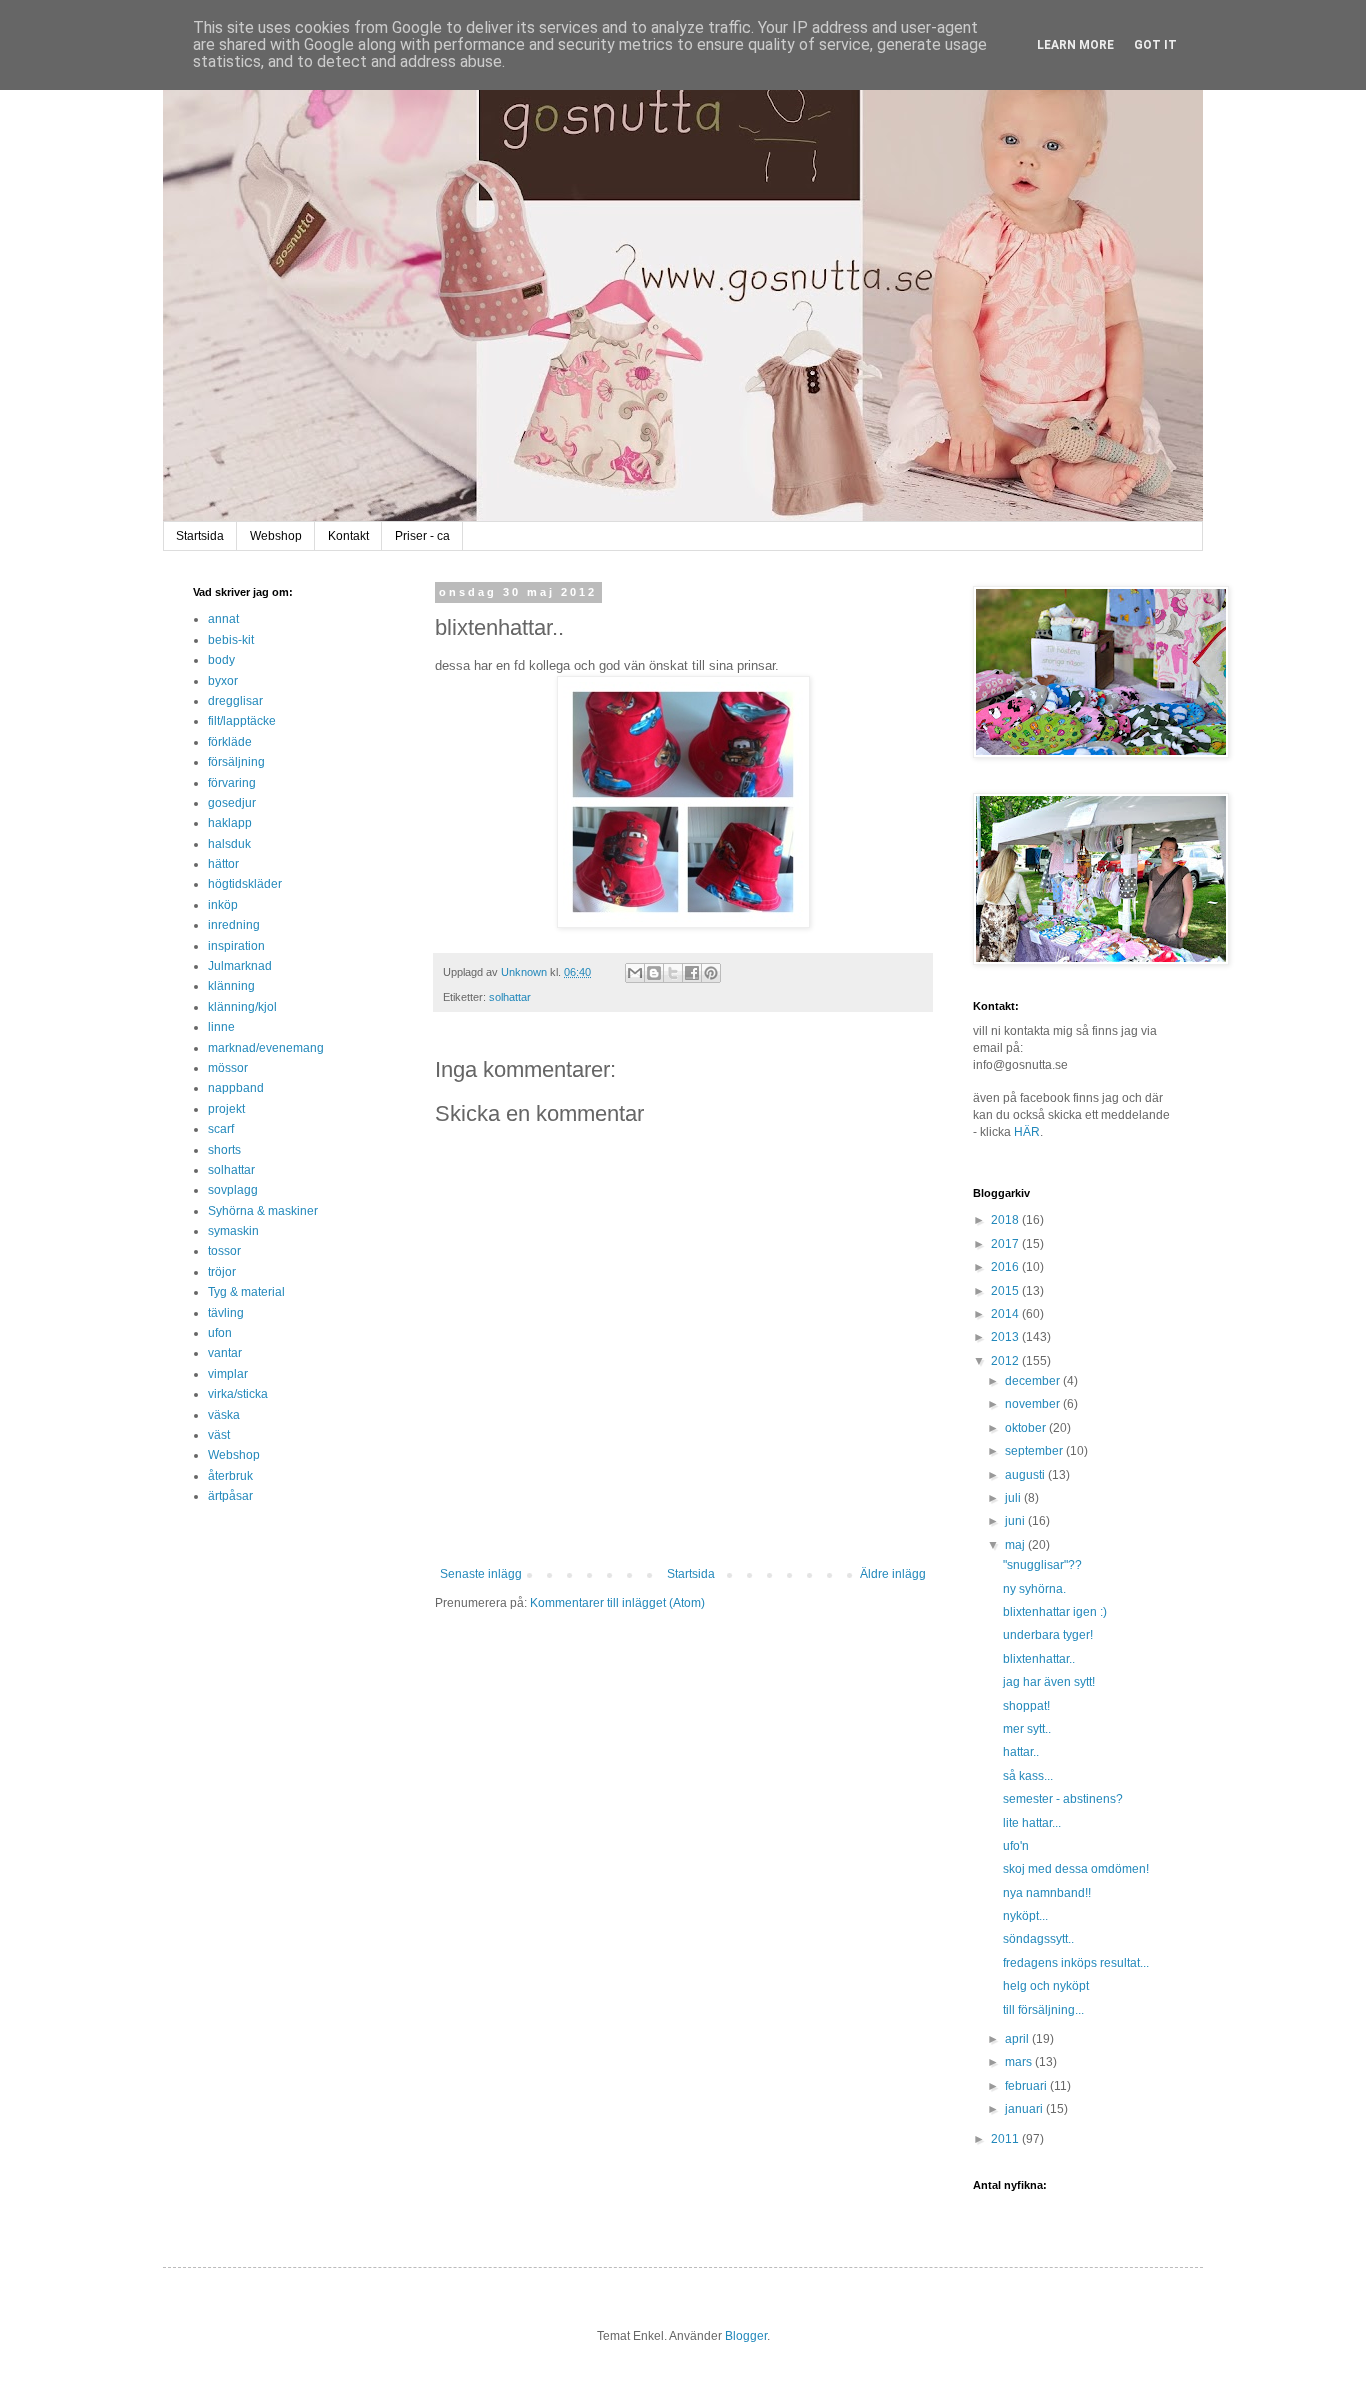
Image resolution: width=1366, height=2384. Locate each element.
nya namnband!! (1047, 1893)
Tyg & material (246, 1292)
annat (223, 619)
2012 (1006, 1361)
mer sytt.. (1027, 1729)
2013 (1006, 1337)
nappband (236, 1088)
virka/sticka (238, 1394)
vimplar (228, 1374)
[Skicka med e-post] (635, 973)
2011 (1006, 2139)
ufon (220, 1333)
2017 (1006, 1244)
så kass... (1028, 1776)
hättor (223, 864)
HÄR (1027, 1132)
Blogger (746, 2336)
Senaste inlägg (481, 1574)
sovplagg (233, 1190)
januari (1025, 2109)
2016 (1006, 1267)
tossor (224, 1251)
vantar (225, 1353)
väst (219, 1435)
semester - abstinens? (1063, 1799)
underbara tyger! (1048, 1635)
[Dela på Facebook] (692, 973)
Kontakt (348, 536)
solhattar (510, 997)
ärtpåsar (230, 1496)
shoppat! (1026, 1706)
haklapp (230, 823)
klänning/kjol (242, 1007)
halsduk (229, 844)
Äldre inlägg (893, 1574)
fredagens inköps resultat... (1076, 1963)
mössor (228, 1068)
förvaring (232, 783)
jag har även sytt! (1049, 1682)
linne (221, 1027)
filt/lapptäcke (242, 721)
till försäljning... (1043, 2010)
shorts (224, 1150)
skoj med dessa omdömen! (1076, 1869)
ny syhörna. (1034, 1589)
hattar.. (1021, 1752)
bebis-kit (231, 640)
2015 (1006, 1291)
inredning (234, 925)
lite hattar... (1032, 1823)
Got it (1155, 45)
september (1035, 1451)
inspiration (236, 946)
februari (1027, 2086)
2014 (1006, 1314)
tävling (226, 1313)
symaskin (233, 1231)
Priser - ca (422, 536)
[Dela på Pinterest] (711, 973)
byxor (223, 681)
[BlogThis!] (654, 973)
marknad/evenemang (266, 1048)
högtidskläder (245, 884)
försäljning (236, 762)
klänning (231, 986)
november (1034, 1404)
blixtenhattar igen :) (1055, 1612)
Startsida (200, 536)
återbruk (230, 1476)
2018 (1006, 1220)
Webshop (276, 536)
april (1018, 2039)
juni (1016, 1521)
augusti (1026, 1475)
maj (1016, 1545)
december (1034, 1381)
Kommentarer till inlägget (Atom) (617, 1603)
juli (1014, 1498)
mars (1020, 2062)
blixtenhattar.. (1039, 1659)
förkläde (230, 742)
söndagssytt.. (1038, 1939)
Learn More (1075, 45)
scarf (221, 1129)
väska (224, 1415)
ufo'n (1016, 1846)
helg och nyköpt (1046, 1986)
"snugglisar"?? (1042, 1565)
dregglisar (235, 701)
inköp (223, 905)
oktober (1027, 1428)
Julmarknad (240, 966)
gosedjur (232, 803)
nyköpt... (1025, 1916)
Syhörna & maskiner (263, 1211)
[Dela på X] (673, 973)
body (221, 660)
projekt (226, 1109)
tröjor (222, 1272)
